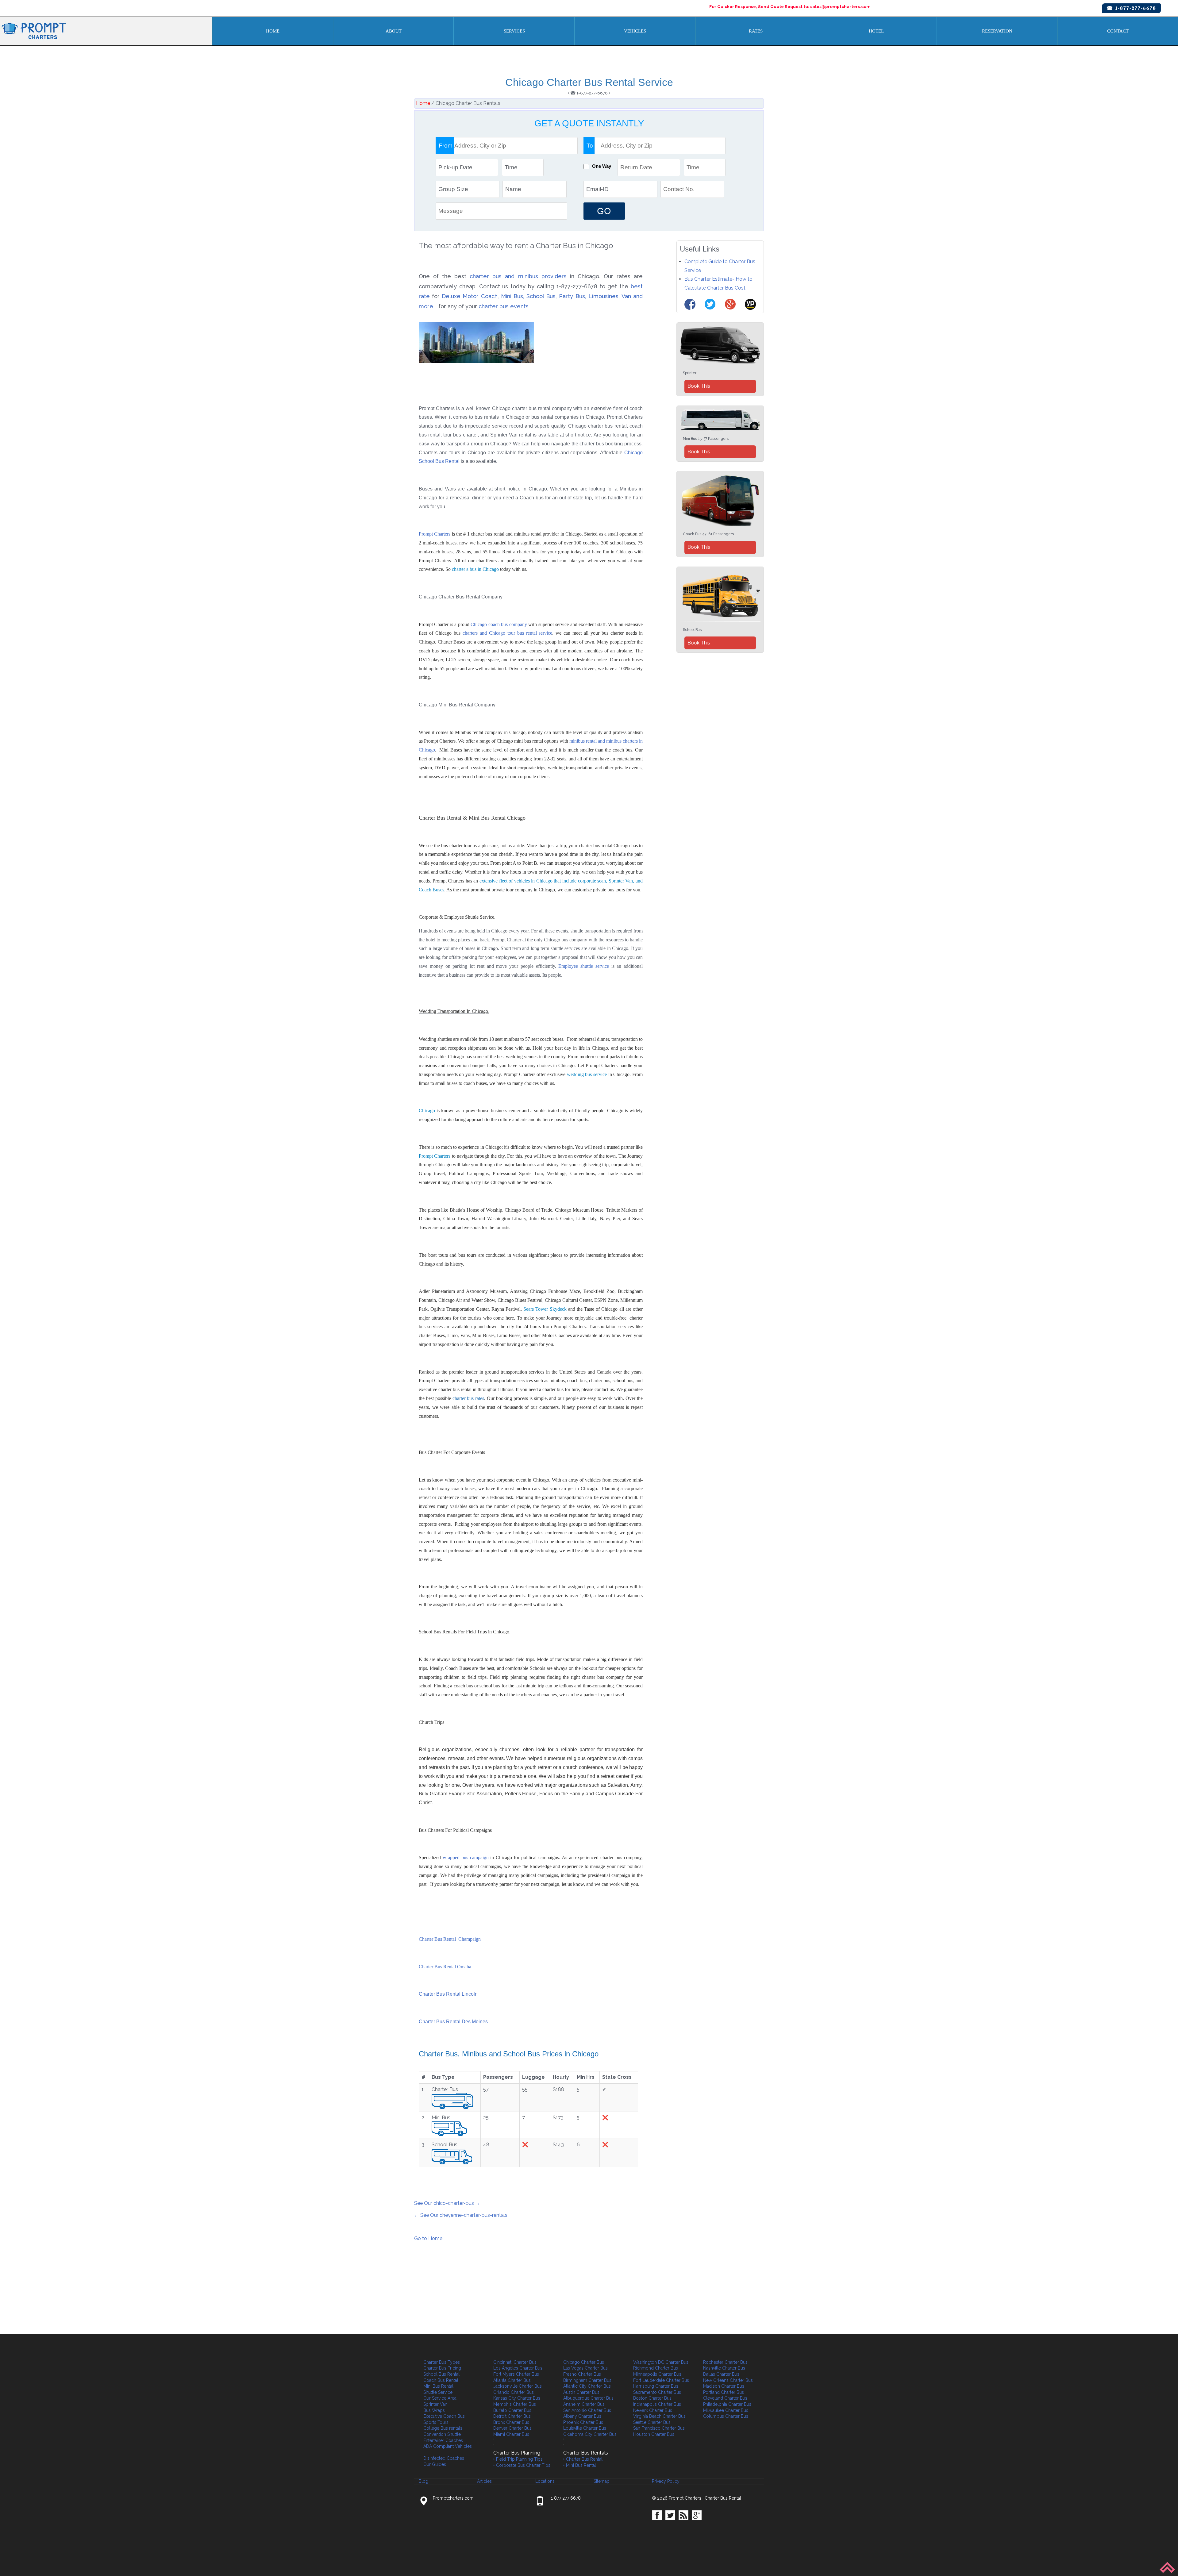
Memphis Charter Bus (515, 2404)
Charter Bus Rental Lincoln (448, 1994)
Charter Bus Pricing (442, 2368)
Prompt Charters (435, 534)
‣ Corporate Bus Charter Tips (522, 2465)
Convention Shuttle (442, 2434)
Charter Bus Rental (723, 2498)
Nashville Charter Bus (724, 2368)
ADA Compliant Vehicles (448, 2446)
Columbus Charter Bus (726, 2416)
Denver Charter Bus (512, 2428)
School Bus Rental (441, 2374)
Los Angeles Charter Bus (518, 2368)
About (394, 31)
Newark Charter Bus (653, 2410)
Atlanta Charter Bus (512, 2380)
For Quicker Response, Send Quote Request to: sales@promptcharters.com (790, 6)
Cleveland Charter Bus (725, 2398)
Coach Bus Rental (441, 2380)
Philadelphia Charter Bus (727, 2404)
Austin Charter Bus (581, 2392)
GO (604, 211)
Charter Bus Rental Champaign (450, 1939)
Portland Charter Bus (724, 2392)
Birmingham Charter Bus (587, 2380)
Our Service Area (440, 2398)
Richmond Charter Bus (656, 2368)
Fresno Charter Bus (582, 2374)
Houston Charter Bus (654, 2434)
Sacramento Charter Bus (657, 2392)
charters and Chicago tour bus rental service (508, 633)
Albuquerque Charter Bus (588, 2398)
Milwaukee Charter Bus (726, 2410)
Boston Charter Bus (652, 2398)
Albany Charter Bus (582, 2416)
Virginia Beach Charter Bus (659, 2416)
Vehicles (635, 31)
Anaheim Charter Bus (584, 2404)
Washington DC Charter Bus (661, 2362)
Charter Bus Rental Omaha (445, 1967)
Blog (423, 2481)
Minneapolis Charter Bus (657, 2374)
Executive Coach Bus (444, 2416)
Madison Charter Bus (724, 2386)
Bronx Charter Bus (511, 2422)
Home (273, 31)
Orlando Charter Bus (514, 2392)
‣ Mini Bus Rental (580, 2465)
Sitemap (602, 2481)
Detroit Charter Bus (512, 2416)
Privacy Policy (666, 2481)
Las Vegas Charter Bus (585, 2368)
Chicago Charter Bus (584, 2362)
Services (514, 31)
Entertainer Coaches (443, 2440)
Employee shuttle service (585, 966)
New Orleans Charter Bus (728, 2380)
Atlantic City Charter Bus (587, 2386)
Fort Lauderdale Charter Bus (661, 2380)
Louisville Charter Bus (585, 2428)
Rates (756, 31)
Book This (699, 386)
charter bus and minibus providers (518, 276)
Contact (1118, 31)
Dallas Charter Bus (721, 2374)
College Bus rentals (443, 2428)
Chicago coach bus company (499, 624)
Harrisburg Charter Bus (656, 2386)
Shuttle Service (438, 2392)
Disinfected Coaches (444, 2458)
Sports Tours (436, 2422)
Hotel (876, 31)
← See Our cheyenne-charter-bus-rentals (461, 2215)
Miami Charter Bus (511, 2434)
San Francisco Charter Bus (659, 2428)
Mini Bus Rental (438, 2386)
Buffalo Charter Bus (512, 2410)
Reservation (997, 31)
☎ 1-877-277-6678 (1131, 8)
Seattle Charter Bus (652, 2422)
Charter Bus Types (442, 2362)
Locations (545, 2481)
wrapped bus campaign (466, 1857)
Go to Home (428, 2238)
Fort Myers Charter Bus (516, 2374)
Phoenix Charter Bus (583, 2422)
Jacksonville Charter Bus (518, 2386)
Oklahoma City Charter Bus (590, 2434)
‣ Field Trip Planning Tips (518, 2459)
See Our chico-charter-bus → (447, 2203)
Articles (484, 2481)
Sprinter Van (435, 2404)
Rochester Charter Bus (725, 2362)
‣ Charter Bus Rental (583, 2459)
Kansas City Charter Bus (517, 2398)
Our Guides (435, 2464)
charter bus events (504, 306)
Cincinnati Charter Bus (515, 2362)
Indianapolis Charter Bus (657, 2404)
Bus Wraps (434, 2410)
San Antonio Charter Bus (587, 2410)
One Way (602, 166)
